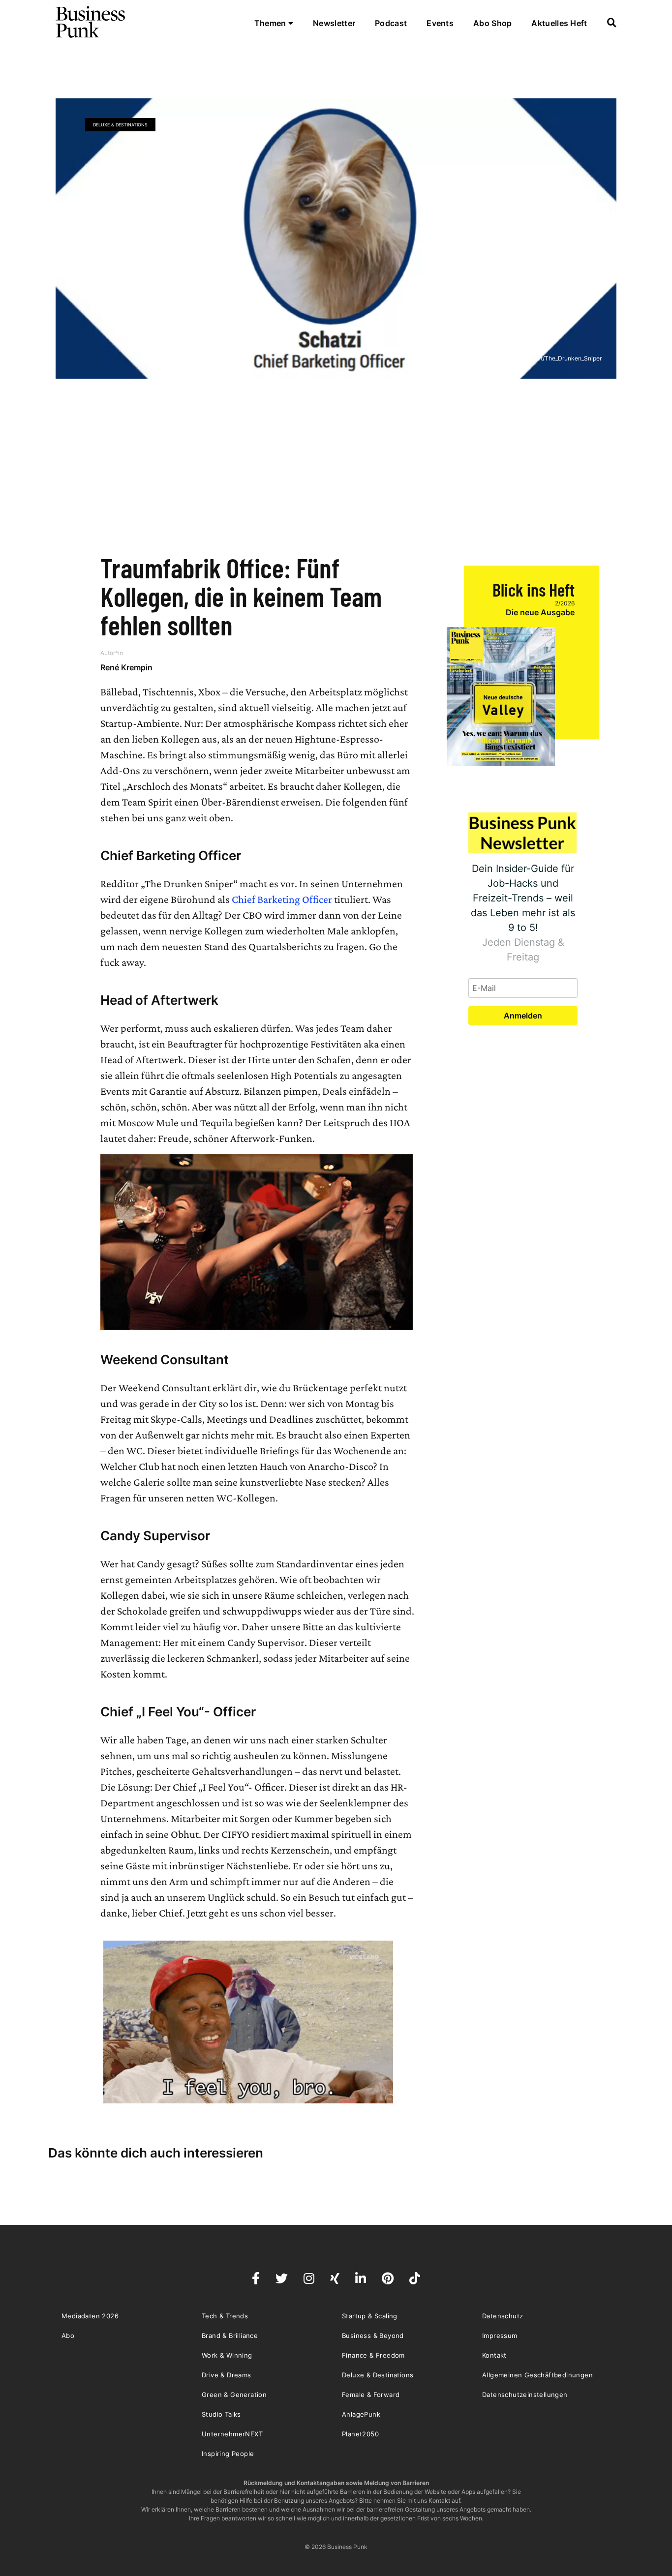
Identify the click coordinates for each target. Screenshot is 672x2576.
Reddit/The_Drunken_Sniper (563, 358)
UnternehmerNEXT (232, 2434)
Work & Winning (227, 2355)
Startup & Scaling (370, 2316)
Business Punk (91, 22)
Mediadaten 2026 (90, 2316)
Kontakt (494, 2355)
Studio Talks (221, 2414)
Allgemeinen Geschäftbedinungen (537, 2375)
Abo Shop (492, 23)
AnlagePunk (361, 2414)
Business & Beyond (373, 2336)
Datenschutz (503, 2316)
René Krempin (126, 667)
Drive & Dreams (227, 2375)
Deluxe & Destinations (120, 125)
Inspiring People (228, 2454)
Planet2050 (360, 2434)
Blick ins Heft (534, 589)
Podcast (391, 23)
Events (440, 23)
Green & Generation (234, 2395)
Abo (68, 2336)
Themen (271, 23)
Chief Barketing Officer (282, 899)
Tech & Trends (225, 2316)
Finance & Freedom (373, 2355)
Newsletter (334, 23)
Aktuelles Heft (559, 23)
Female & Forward (371, 2395)
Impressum (500, 2336)
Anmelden (523, 1016)
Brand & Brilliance (230, 2336)
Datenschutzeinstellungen (525, 2395)
